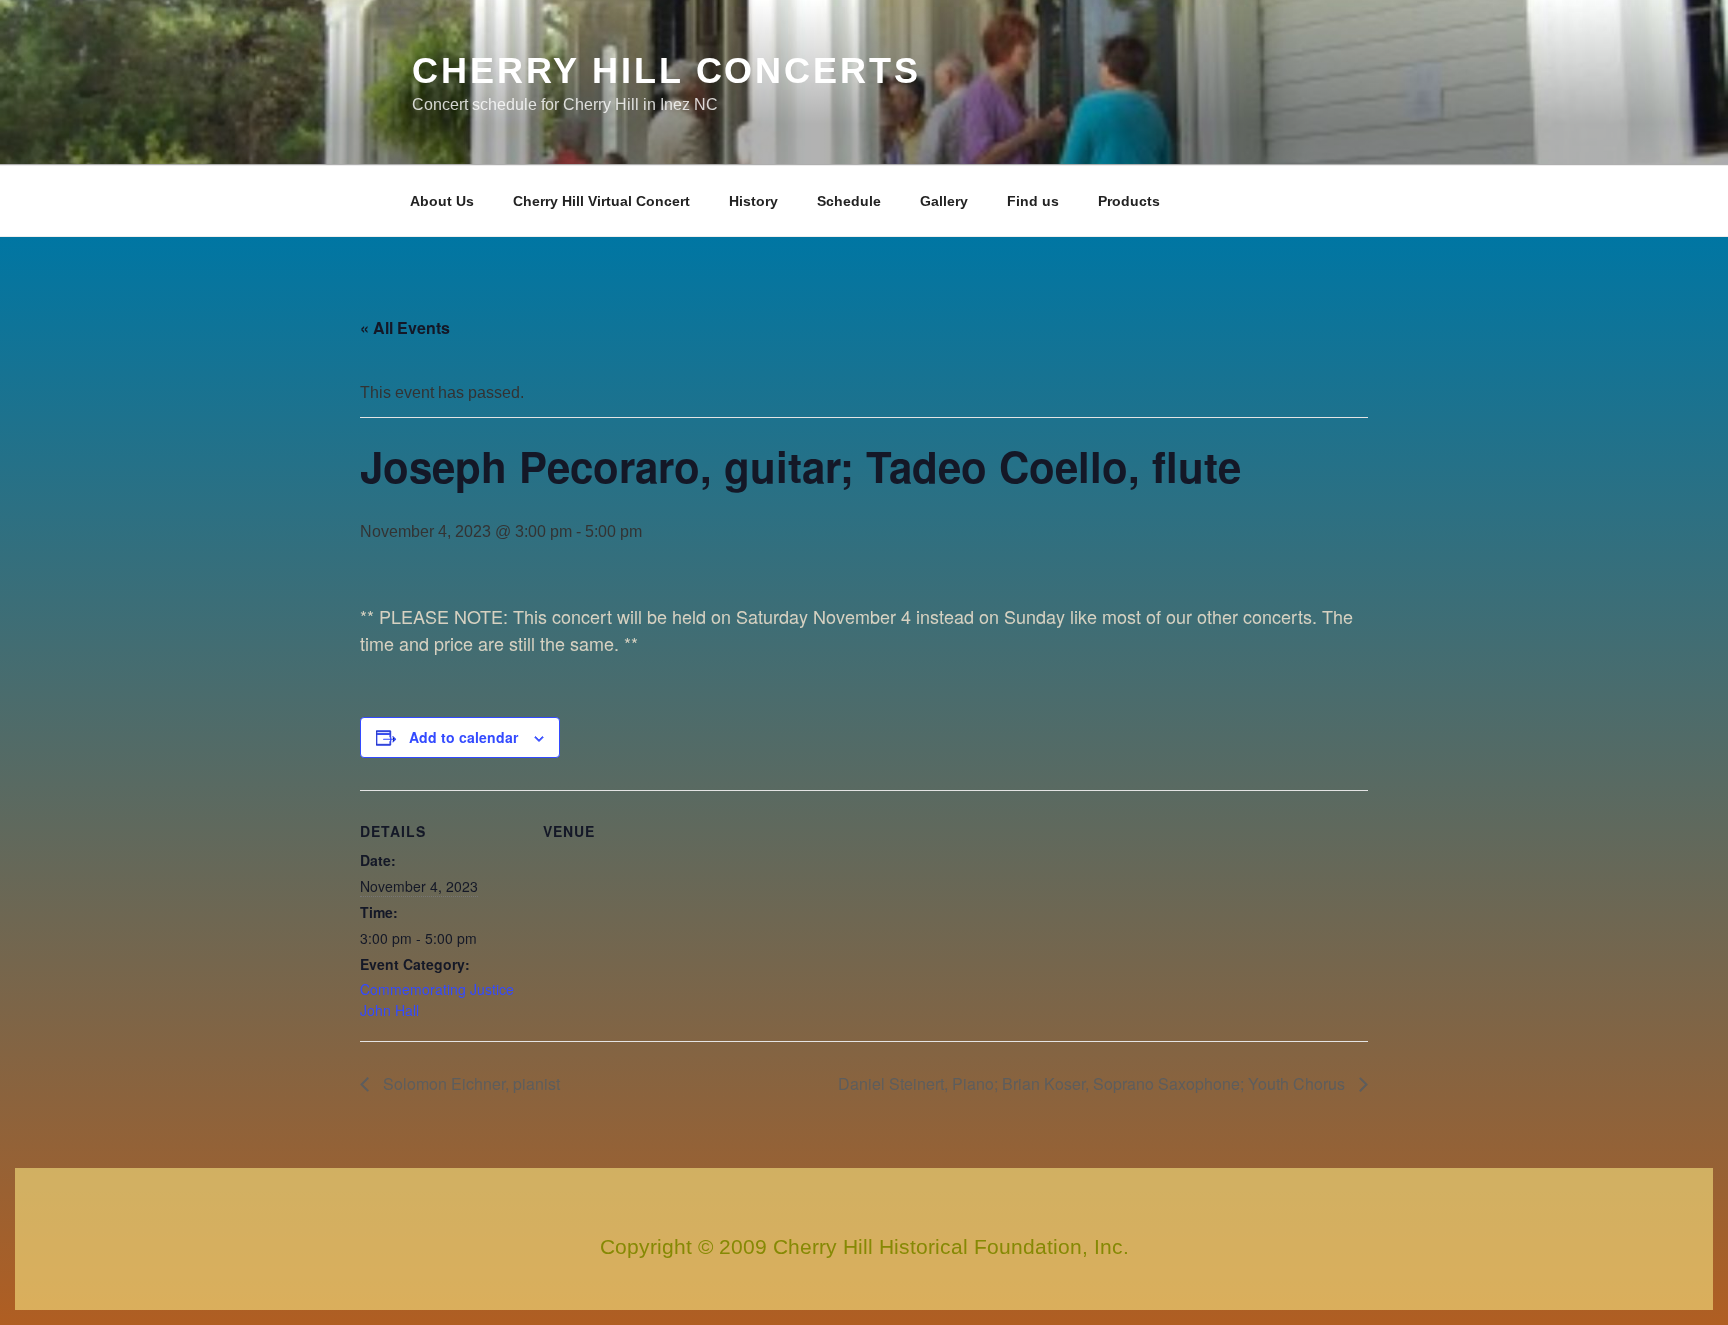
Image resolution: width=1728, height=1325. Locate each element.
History (753, 201)
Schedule (849, 201)
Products (1129, 201)
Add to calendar (463, 737)
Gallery (944, 201)
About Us (442, 201)
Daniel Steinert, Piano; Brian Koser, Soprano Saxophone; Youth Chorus (1093, 1083)
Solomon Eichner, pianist (469, 1083)
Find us (1033, 201)
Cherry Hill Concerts (666, 70)
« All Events (405, 327)
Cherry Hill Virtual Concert (601, 201)
